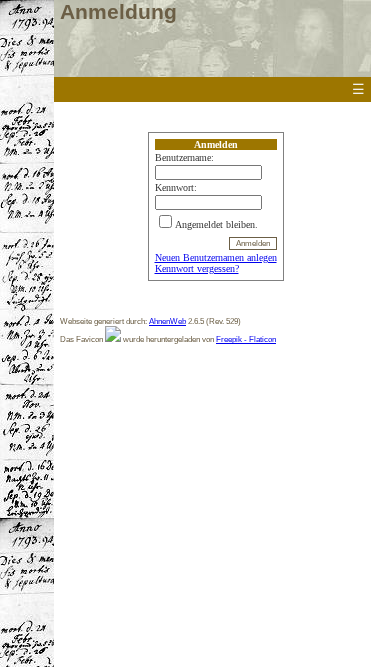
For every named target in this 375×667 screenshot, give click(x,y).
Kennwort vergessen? (197, 268)
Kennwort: (176, 187)
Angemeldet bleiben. (216, 224)
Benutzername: (184, 157)
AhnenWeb (167, 321)
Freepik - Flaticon (246, 339)
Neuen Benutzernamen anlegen (216, 257)
